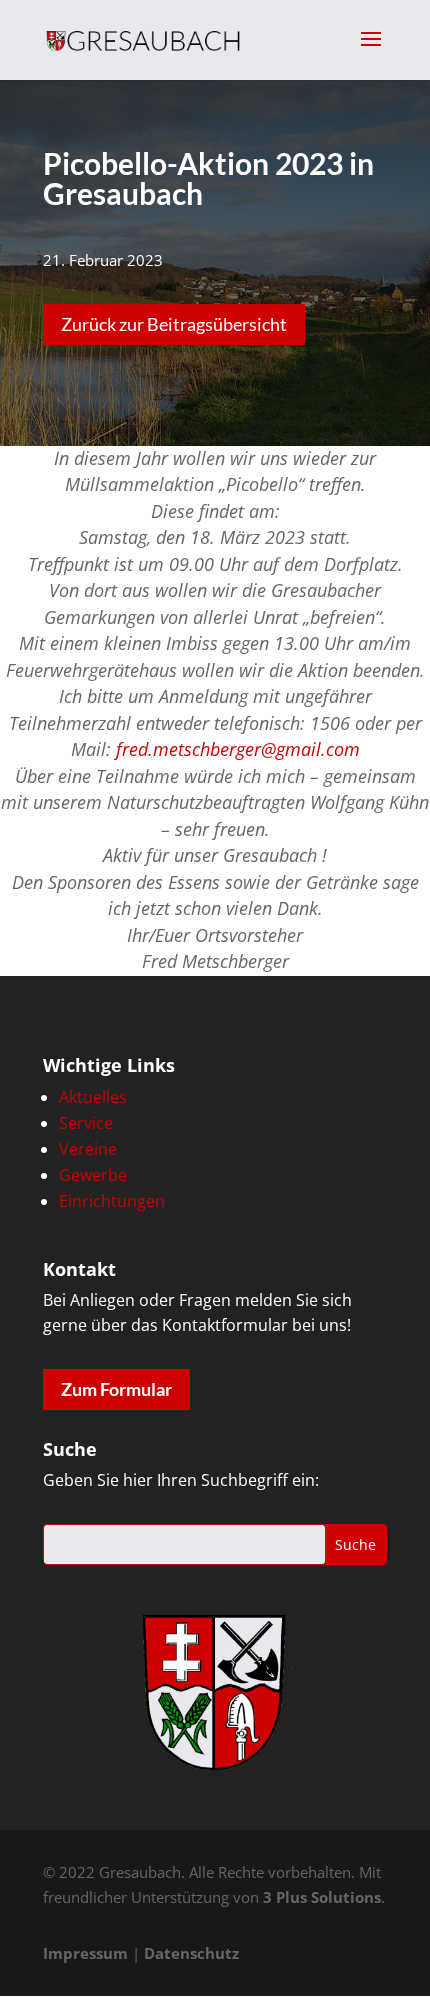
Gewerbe (93, 1175)
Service (86, 1123)
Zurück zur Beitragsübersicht (174, 324)
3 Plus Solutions (322, 1897)
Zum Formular (116, 1389)
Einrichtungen (112, 1201)
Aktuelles (93, 1097)
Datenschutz (191, 1953)
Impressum (85, 1953)
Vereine (88, 1149)
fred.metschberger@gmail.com (238, 749)
